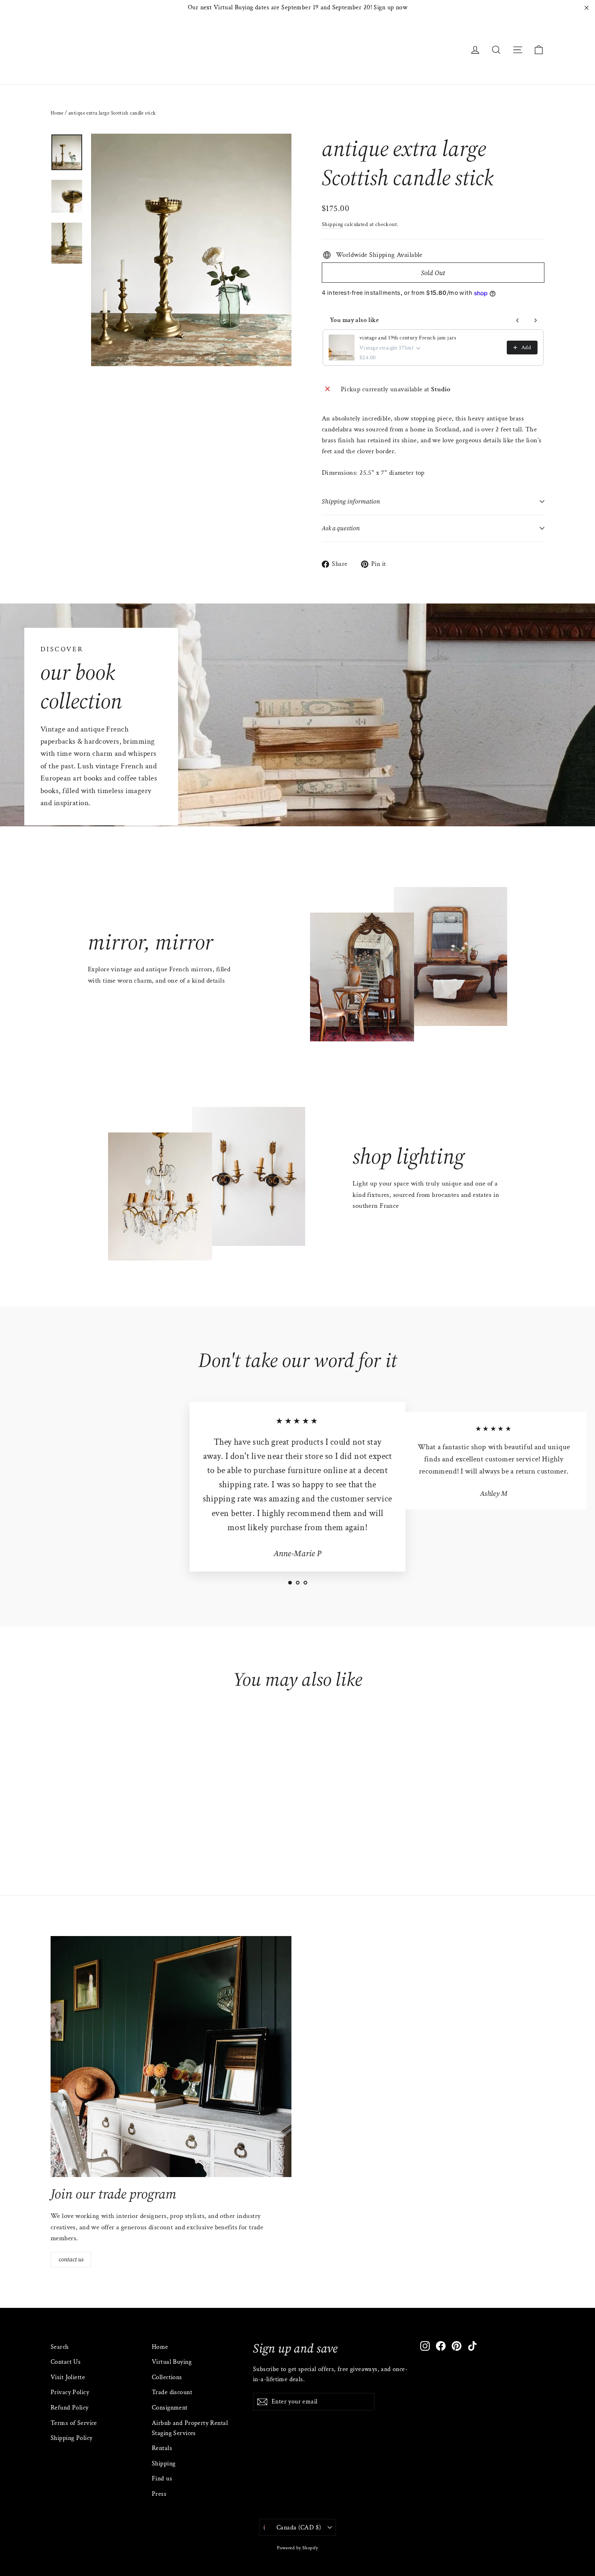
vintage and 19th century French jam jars (408, 338)
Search (60, 2347)
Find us (162, 2479)
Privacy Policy (70, 2392)
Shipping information (351, 501)
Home (57, 113)
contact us (71, 2259)
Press (159, 2494)
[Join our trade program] (171, 2057)
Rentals (162, 2448)
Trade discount (172, 2392)
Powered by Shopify (297, 2548)
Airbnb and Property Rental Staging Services (190, 2428)
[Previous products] (518, 320)
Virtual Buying (172, 2362)
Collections (167, 2377)
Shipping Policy (71, 2438)
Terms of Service (74, 2423)
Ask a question (341, 528)
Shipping (332, 224)
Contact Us (66, 2362)
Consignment (170, 2408)
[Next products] (535, 320)
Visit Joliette (68, 2377)
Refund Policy (70, 2408)
